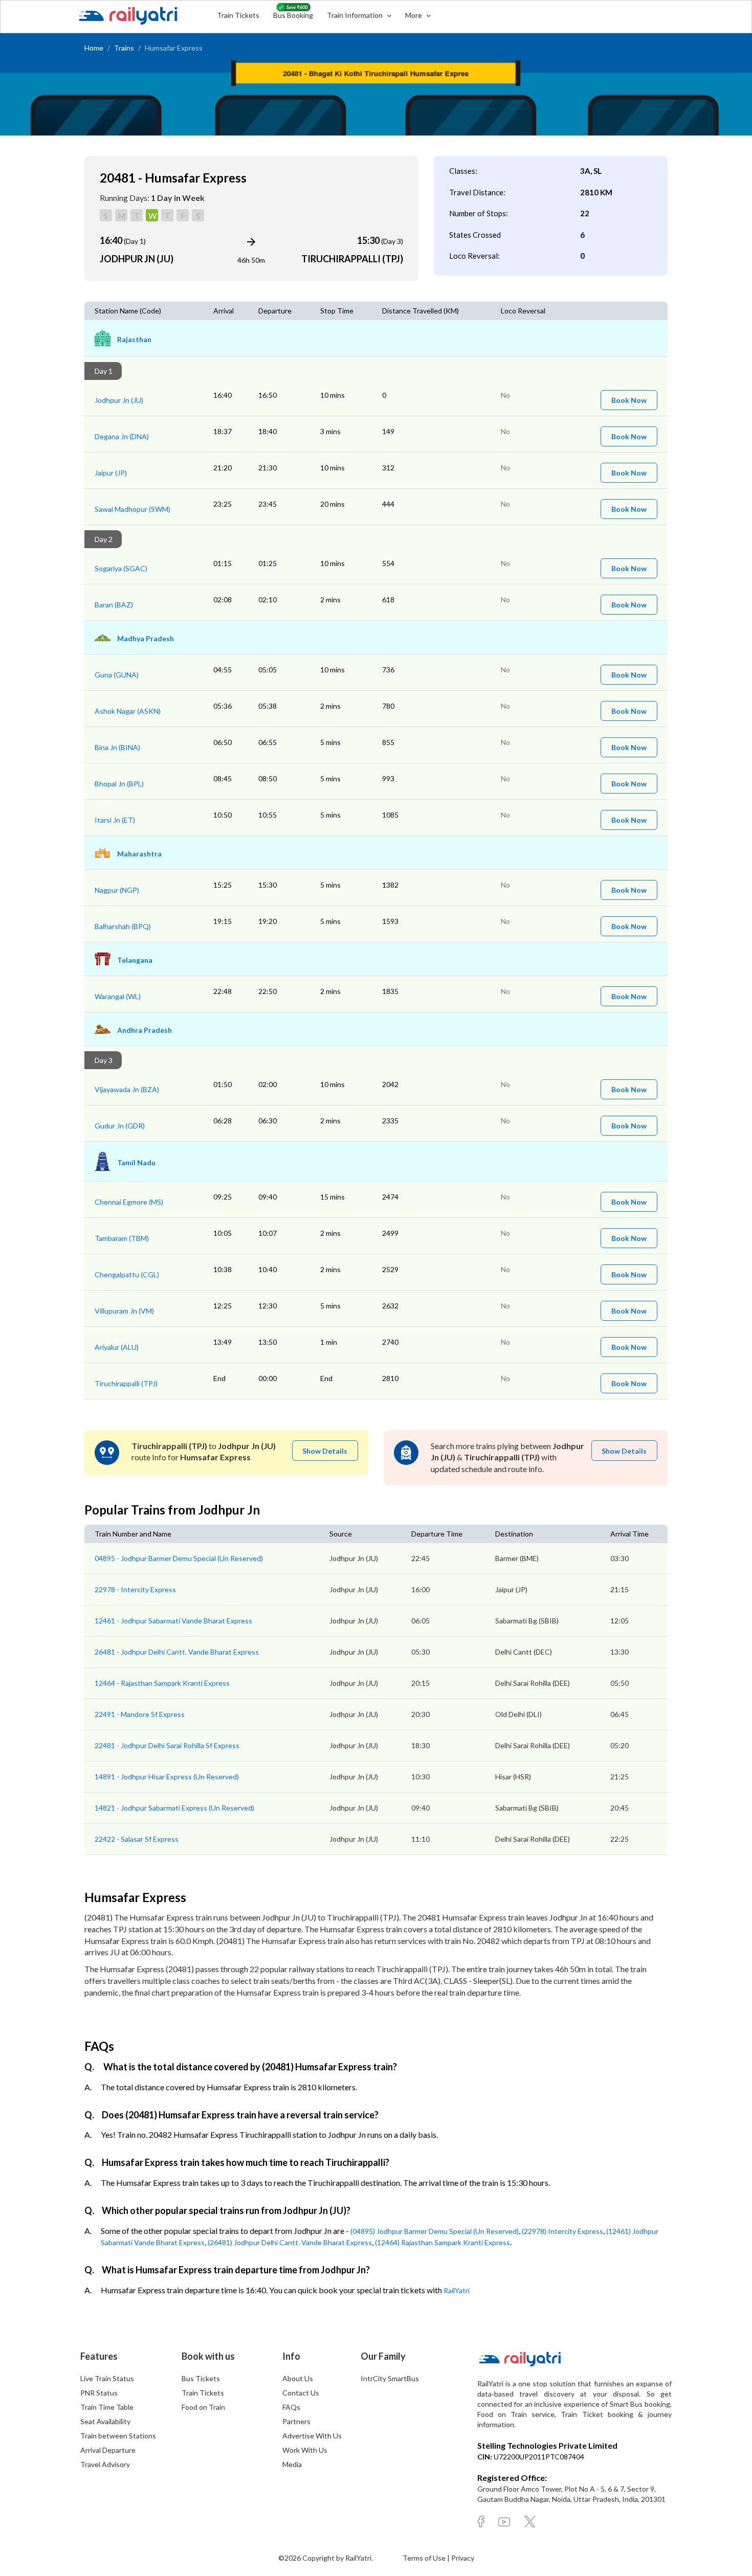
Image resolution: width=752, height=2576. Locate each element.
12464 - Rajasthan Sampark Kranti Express (162, 1683)
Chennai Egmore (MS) (129, 1202)
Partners (296, 2421)
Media (292, 2464)
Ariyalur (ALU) (117, 1347)
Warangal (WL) (118, 996)
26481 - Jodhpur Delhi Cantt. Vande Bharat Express (177, 1652)
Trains (124, 48)
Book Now (629, 400)
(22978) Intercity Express (562, 2231)
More (414, 15)
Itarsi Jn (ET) (115, 820)
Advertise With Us (312, 2436)
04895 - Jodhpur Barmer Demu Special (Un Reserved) (179, 1558)
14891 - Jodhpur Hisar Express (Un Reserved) (167, 1777)
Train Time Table (107, 2407)
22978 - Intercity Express (135, 1589)
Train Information (356, 15)
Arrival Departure (108, 2450)
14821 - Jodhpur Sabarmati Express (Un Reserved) (174, 1808)
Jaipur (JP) (111, 473)
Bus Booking (293, 15)
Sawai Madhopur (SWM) (132, 509)
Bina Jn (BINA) (117, 747)
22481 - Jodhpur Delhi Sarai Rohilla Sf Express (167, 1745)
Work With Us (305, 2450)
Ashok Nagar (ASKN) (128, 711)
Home (94, 48)
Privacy (463, 2558)
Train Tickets (238, 15)
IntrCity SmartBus (390, 2378)
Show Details (325, 1451)
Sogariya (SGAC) (121, 568)
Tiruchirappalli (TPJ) (126, 1383)
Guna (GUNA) (117, 675)
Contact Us (301, 2393)
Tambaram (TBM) (122, 1238)
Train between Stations (118, 2436)
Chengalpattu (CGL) (127, 1274)
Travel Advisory (105, 2464)
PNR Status (99, 2393)
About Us (298, 2378)
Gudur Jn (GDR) (120, 1126)
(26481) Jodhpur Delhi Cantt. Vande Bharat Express (290, 2242)
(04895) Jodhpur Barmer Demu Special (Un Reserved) (435, 2231)
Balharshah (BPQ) (123, 926)
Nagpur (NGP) (117, 890)
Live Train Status (107, 2378)
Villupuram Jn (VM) (124, 1311)
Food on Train (203, 2407)
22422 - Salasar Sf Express (137, 1839)
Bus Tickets (201, 2378)
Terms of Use (425, 2558)
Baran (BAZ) (114, 605)
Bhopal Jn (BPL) (119, 784)
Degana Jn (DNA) (122, 436)
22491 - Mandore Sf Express (140, 1714)
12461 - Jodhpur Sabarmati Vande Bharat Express (173, 1621)
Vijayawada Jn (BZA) (127, 1089)
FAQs (291, 2407)
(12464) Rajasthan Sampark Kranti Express (443, 2242)
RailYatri (457, 2290)
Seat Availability (105, 2421)
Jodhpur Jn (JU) (119, 400)
